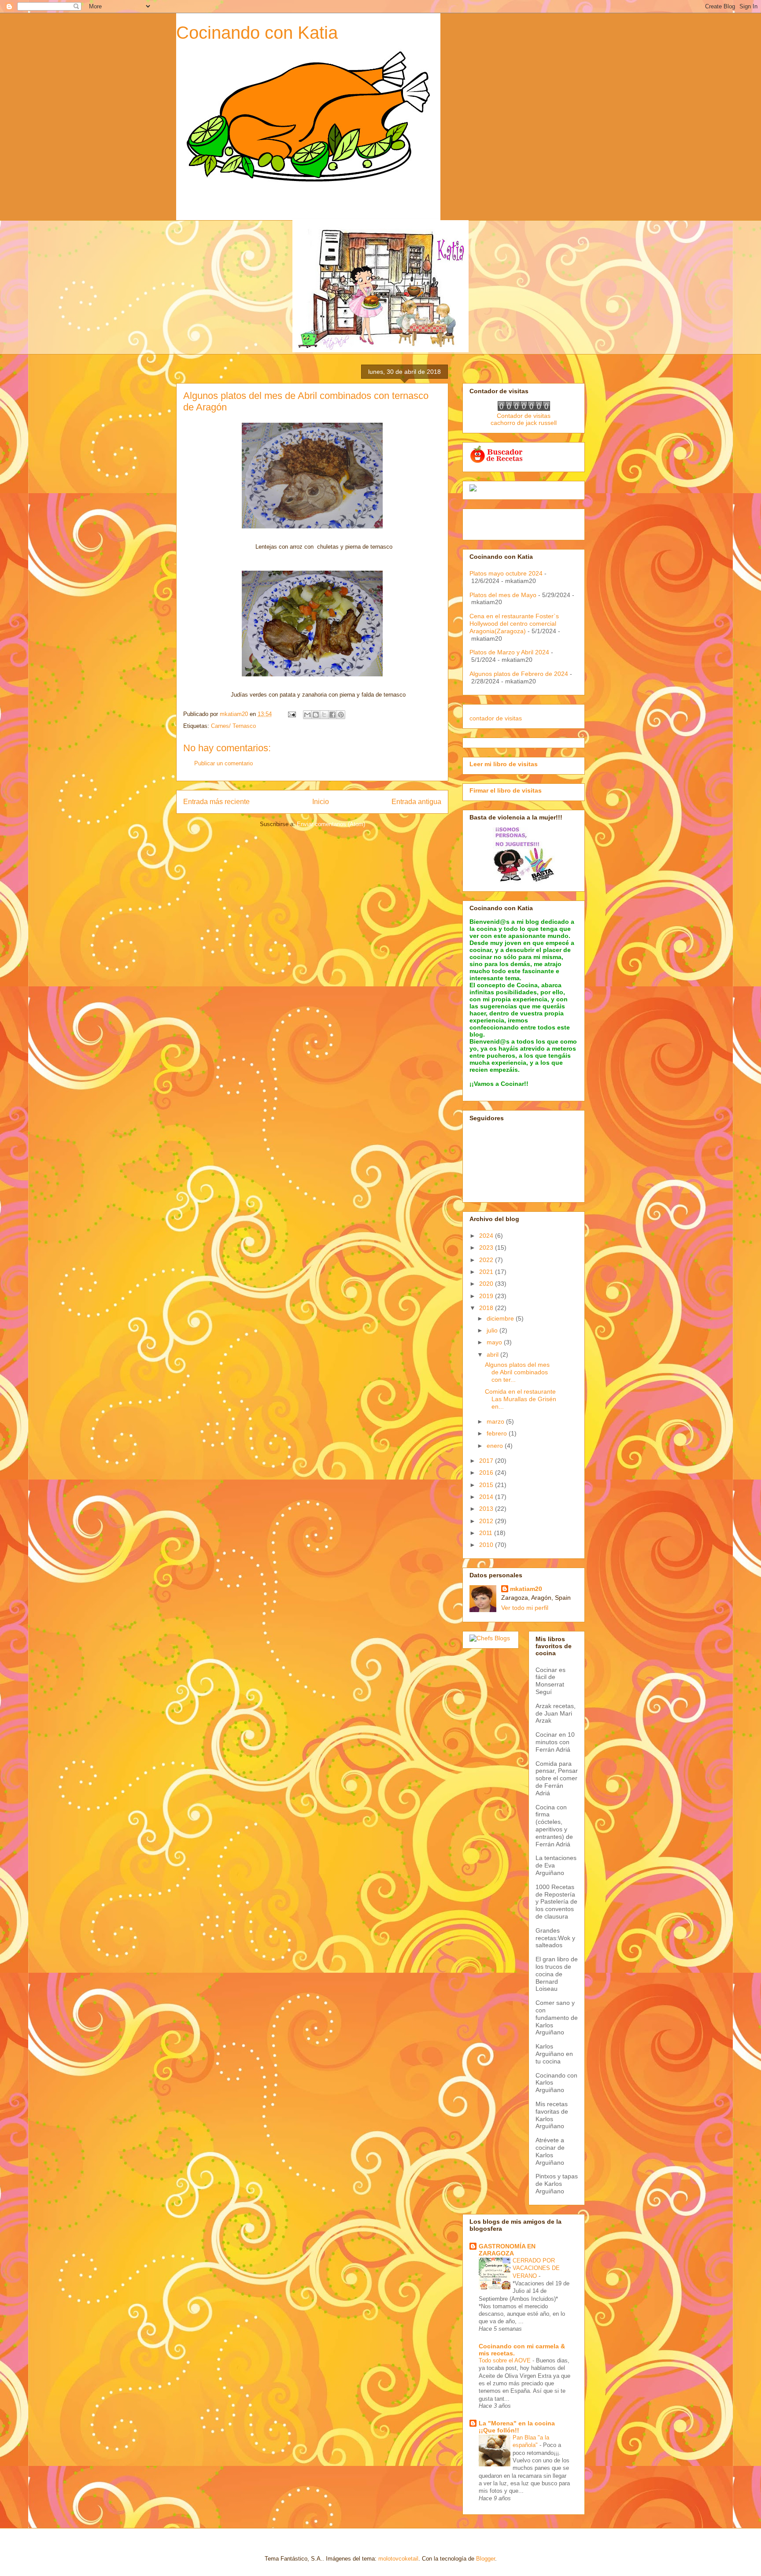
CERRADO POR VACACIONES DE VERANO (536, 2268)
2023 (487, 1247)
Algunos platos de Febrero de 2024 (519, 674)
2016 (487, 1473)
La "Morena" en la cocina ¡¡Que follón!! (517, 2427)
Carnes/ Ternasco (233, 726)
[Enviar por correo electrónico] (307, 715)
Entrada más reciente (216, 802)
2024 (487, 1236)
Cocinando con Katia (257, 33)
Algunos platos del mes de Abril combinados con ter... (517, 1372)
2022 (487, 1260)
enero (496, 1446)
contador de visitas (496, 718)
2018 (487, 1308)
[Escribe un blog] (316, 715)
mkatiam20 (526, 1589)
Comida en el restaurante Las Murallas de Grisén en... (521, 1399)
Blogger (486, 2559)
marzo (496, 1421)
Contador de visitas (524, 416)
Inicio (321, 802)
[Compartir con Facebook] (332, 715)
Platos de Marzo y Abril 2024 (509, 652)
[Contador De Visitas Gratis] (524, 409)
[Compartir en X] (324, 715)
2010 (487, 1545)
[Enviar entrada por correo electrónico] (291, 714)
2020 (487, 1284)
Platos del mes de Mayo (503, 595)
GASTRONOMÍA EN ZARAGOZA (507, 2250)
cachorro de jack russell (524, 423)
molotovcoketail (398, 2559)
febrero (498, 1433)
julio (493, 1330)
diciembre (501, 1318)
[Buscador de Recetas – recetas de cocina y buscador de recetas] (497, 461)
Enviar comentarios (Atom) (331, 824)
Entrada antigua (416, 802)
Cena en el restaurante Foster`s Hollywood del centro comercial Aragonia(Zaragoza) (514, 624)
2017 (487, 1461)
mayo (495, 1342)
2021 (487, 1272)
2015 (487, 1485)
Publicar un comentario (223, 763)
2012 (487, 1521)
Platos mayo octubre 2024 (506, 573)
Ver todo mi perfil (525, 1608)
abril (493, 1354)
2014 (487, 1497)
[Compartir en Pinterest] (341, 715)
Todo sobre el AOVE (506, 2360)
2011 (487, 1533)
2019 (487, 1296)
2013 (487, 1509)
